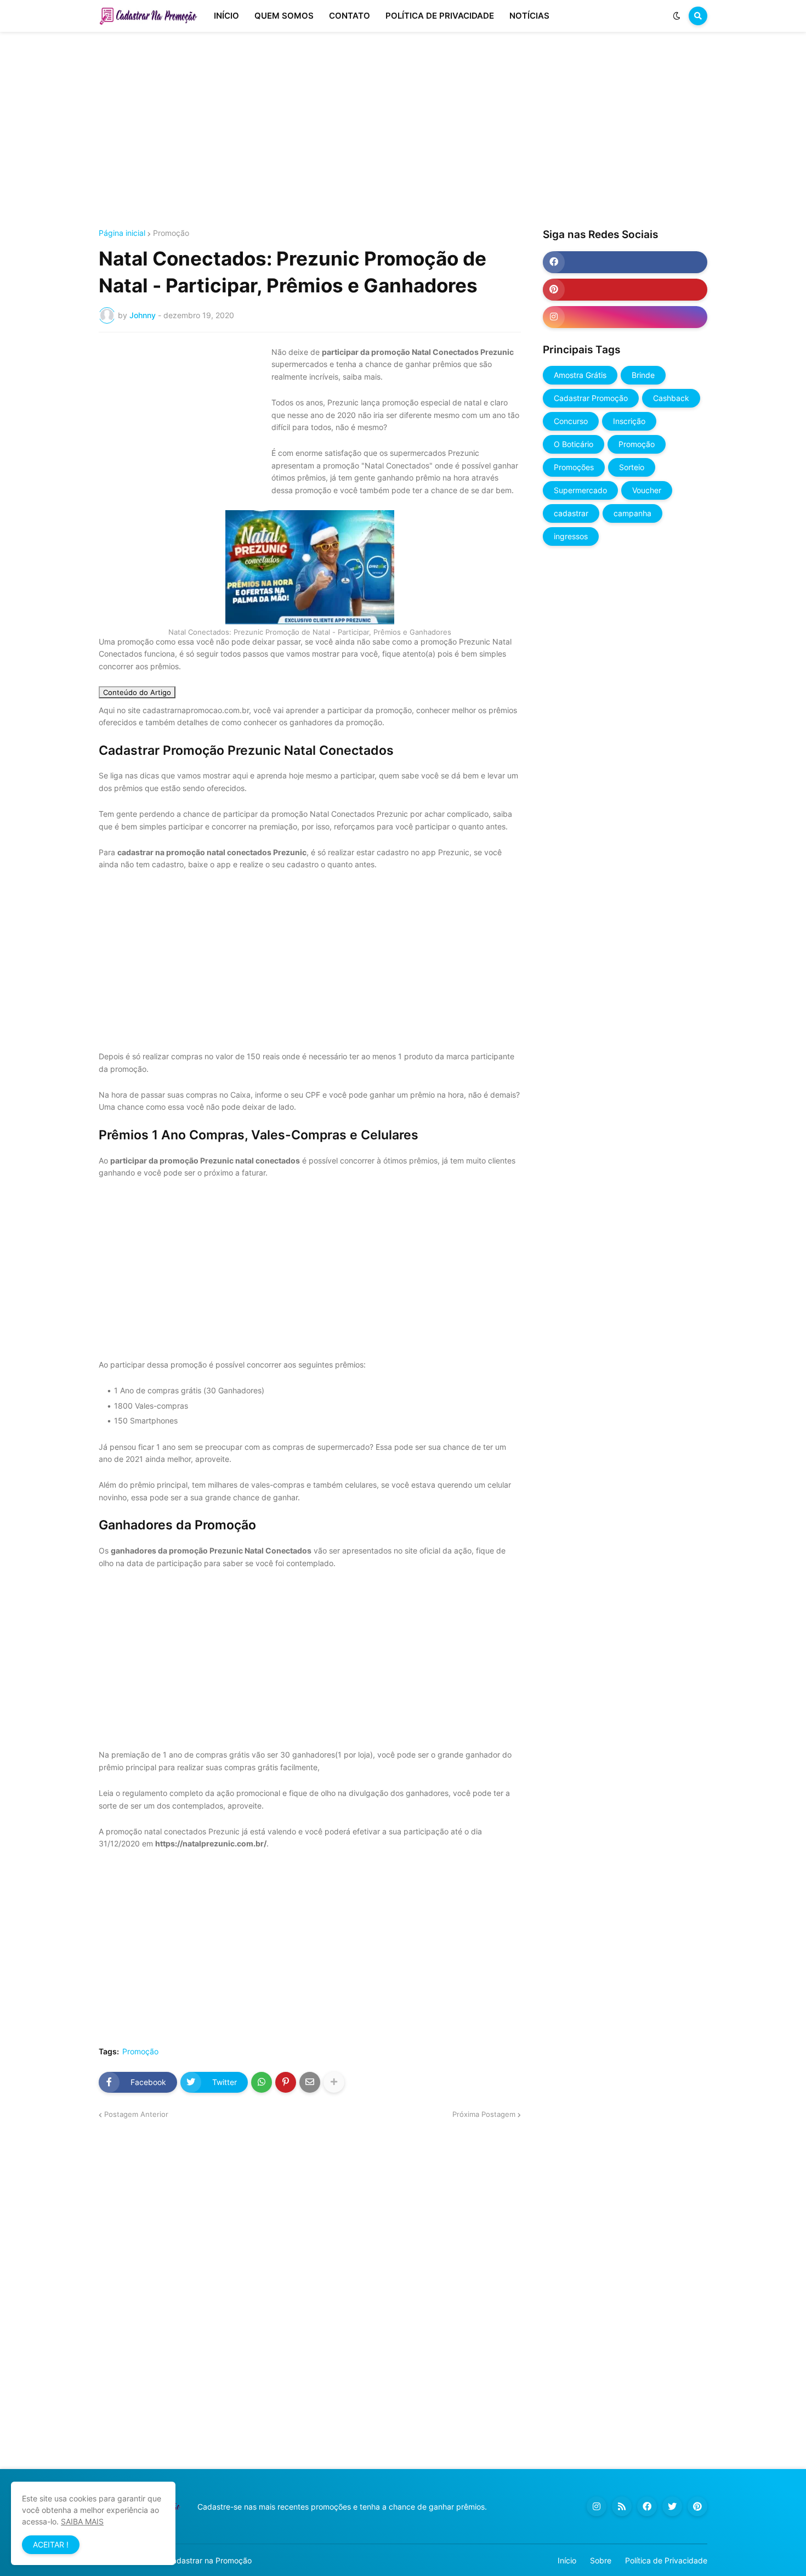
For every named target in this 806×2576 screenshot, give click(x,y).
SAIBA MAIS (82, 2521)
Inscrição (629, 421)
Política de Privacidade (666, 2560)
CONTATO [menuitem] (350, 16)
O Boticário (574, 444)
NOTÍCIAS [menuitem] (529, 16)
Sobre (601, 2560)
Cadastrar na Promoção (209, 2560)
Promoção (171, 233)
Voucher (647, 490)
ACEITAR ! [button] (51, 2544)
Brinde (643, 375)
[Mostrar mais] (334, 2082)
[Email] (310, 2082)
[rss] (622, 2506)
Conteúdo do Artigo (137, 692)
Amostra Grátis (580, 375)
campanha (632, 513)
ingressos (571, 536)
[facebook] (625, 262)
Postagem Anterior (136, 2114)
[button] (677, 16)
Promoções (574, 467)
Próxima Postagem (484, 2114)
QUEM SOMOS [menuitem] (284, 16)
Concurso (571, 421)
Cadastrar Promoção (591, 398)
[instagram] (625, 317)
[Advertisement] (403, 131)
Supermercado (580, 490)
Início (567, 2560)
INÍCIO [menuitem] (226, 16)
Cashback (671, 398)
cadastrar (571, 513)
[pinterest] (625, 290)
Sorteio (632, 467)
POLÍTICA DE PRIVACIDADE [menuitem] (440, 16)
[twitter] (672, 2506)
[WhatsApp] (262, 2082)
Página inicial (122, 233)
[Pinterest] (286, 2082)
